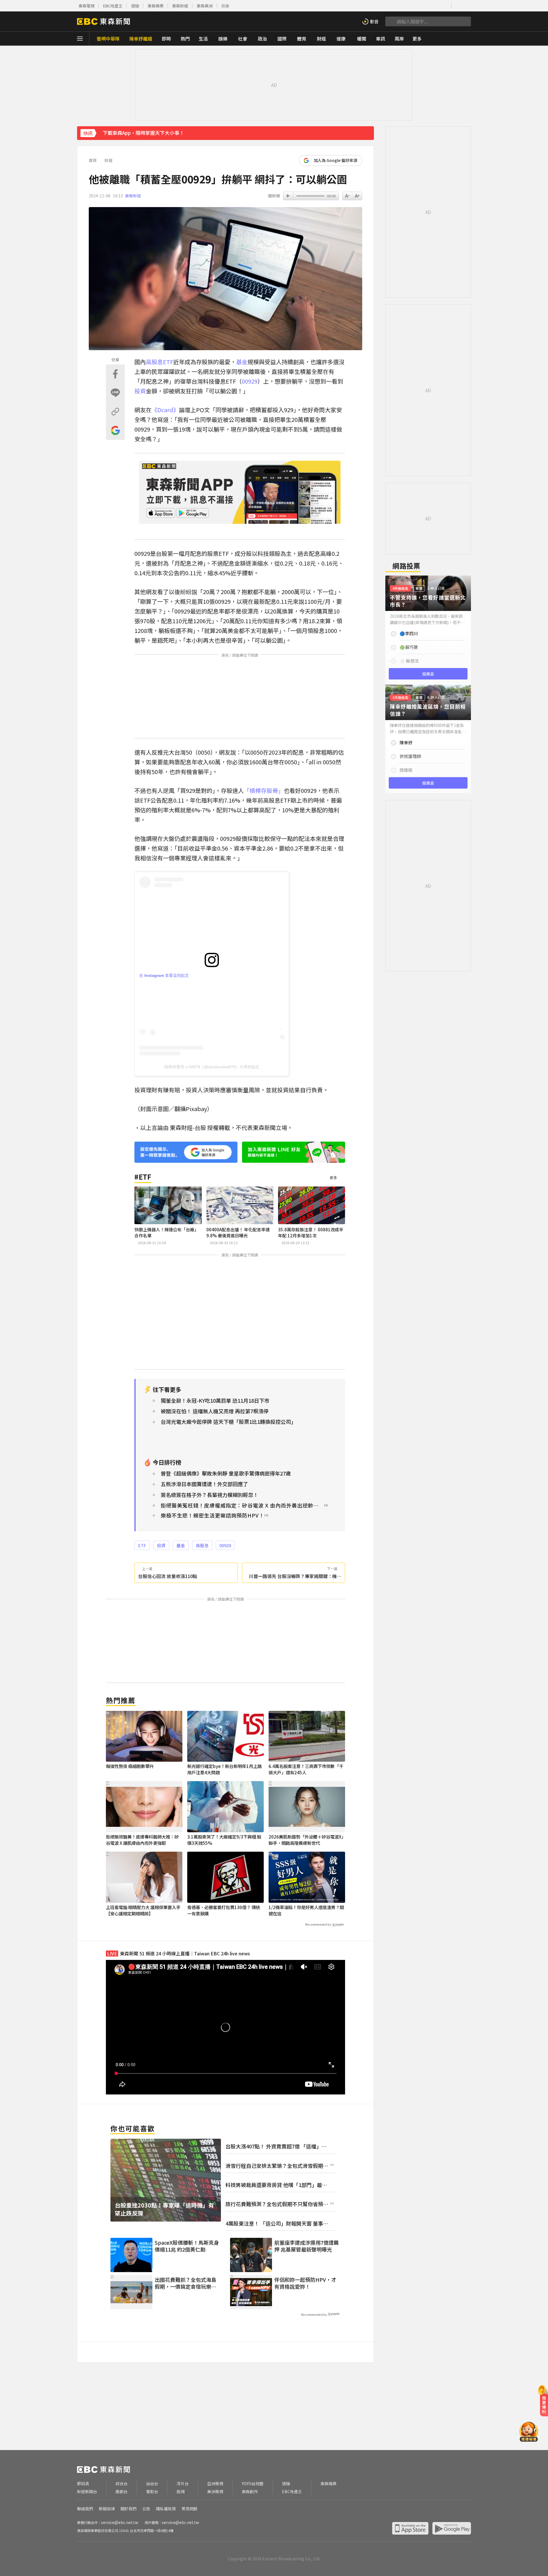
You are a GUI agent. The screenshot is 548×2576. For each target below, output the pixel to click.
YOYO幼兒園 (253, 2484)
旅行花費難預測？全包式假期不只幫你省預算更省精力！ (277, 2204)
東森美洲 (205, 6)
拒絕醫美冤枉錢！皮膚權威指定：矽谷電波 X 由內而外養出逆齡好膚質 (242, 1505)
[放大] (347, 196)
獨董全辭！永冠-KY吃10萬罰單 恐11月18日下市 (215, 1401)
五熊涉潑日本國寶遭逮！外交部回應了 (204, 1484)
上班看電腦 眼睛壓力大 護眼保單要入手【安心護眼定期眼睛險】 (143, 1910)
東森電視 (86, 6)
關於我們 (128, 2509)
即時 (166, 39)
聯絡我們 (85, 2509)
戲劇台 (122, 2492)
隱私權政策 (166, 2509)
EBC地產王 (113, 6)
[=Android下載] (452, 2528)
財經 (321, 39)
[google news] (445, 6)
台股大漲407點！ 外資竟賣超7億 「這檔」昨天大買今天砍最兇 (276, 2146)
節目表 (83, 2484)
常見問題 (190, 2509)
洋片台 (183, 2484)
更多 (333, 1177)
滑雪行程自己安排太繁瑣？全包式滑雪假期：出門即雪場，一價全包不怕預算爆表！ (277, 2166)
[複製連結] (115, 412)
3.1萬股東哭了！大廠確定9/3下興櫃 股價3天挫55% (224, 1840)
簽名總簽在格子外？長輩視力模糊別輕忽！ (209, 1495)
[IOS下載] (458, 6)
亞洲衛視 (215, 2484)
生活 (203, 39)
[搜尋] (390, 21)
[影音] (370, 21)
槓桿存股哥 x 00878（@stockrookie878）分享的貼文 (212, 1067)
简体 (225, 6)
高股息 (154, 362)
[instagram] (419, 6)
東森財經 (180, 6)
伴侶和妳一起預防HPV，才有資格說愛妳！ (305, 2283)
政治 (262, 39)
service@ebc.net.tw (120, 2522)
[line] (428, 6)
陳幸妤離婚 (141, 39)
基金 (242, 362)
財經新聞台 (87, 2492)
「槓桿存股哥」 (264, 790)
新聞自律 (107, 2509)
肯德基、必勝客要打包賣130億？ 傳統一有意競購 (224, 1910)
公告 (146, 2509)
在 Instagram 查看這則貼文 (164, 975)
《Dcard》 (165, 410)
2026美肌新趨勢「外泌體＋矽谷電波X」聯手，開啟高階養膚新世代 (306, 1840)
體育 (302, 39)
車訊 (380, 39)
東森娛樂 (156, 6)
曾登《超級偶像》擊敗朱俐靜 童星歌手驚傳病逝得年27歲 (226, 1473)
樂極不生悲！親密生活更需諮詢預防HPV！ (212, 1515)
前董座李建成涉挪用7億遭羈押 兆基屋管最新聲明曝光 (307, 2246)
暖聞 (362, 39)
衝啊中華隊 (108, 39)
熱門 (185, 39)
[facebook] (401, 6)
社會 (243, 39)
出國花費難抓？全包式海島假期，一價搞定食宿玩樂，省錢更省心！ (186, 2283)
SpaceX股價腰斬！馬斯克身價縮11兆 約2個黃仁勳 (187, 2246)
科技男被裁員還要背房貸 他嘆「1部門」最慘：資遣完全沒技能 (274, 2185)
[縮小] (357, 196)
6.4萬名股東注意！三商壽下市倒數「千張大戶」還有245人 (306, 1769)
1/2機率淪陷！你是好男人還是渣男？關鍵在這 (306, 1910)
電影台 (152, 2492)
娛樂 (223, 39)
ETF (168, 362)
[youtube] (410, 6)
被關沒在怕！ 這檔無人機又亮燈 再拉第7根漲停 (215, 1411)
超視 (181, 2492)
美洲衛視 (215, 2492)
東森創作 (250, 2492)
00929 (250, 381)
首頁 (93, 160)
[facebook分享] (115, 374)
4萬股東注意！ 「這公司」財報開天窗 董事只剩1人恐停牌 (277, 2223)
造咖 (135, 6)
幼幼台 (152, 2484)
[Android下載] (467, 6)
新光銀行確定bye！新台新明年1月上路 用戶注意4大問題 (224, 1769)
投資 (140, 391)
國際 (282, 39)
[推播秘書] (529, 2432)
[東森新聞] (103, 21)
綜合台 (122, 2484)
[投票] (428, 630)
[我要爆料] (544, 2403)
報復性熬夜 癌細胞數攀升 (130, 1766)
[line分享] (115, 393)
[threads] (437, 6)
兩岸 (399, 39)
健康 (341, 39)
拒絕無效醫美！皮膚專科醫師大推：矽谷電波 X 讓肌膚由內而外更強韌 (142, 1840)
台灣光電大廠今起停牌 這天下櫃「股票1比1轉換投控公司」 (228, 1422)
